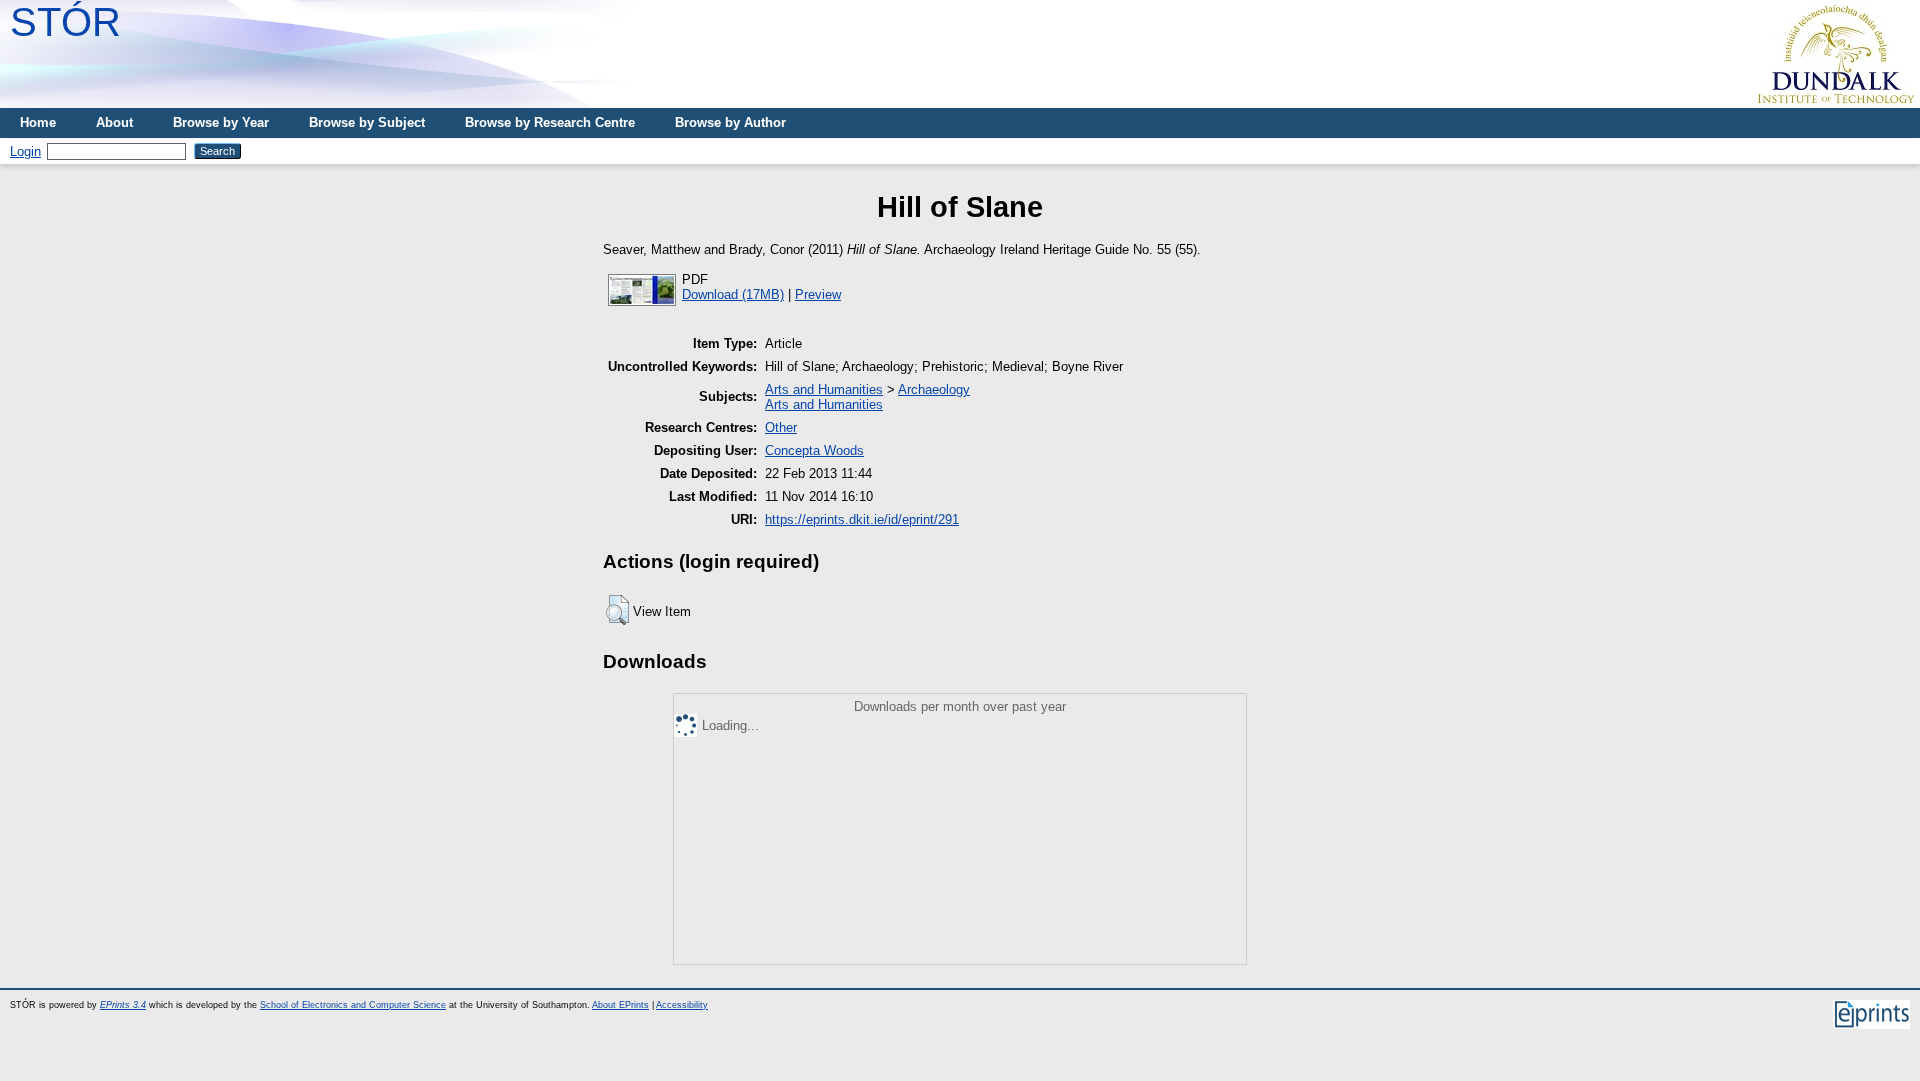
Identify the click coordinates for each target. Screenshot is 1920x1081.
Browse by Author (730, 122)
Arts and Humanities (824, 389)
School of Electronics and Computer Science (353, 1005)
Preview (818, 294)
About (114, 122)
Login (25, 151)
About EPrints (620, 1005)
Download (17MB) (733, 294)
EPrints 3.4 (123, 1005)
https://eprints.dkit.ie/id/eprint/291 (862, 519)
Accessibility (682, 1005)
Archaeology (934, 389)
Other (781, 427)
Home (38, 122)
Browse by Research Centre (550, 122)
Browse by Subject (367, 122)
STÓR (65, 22)
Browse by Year (221, 122)
